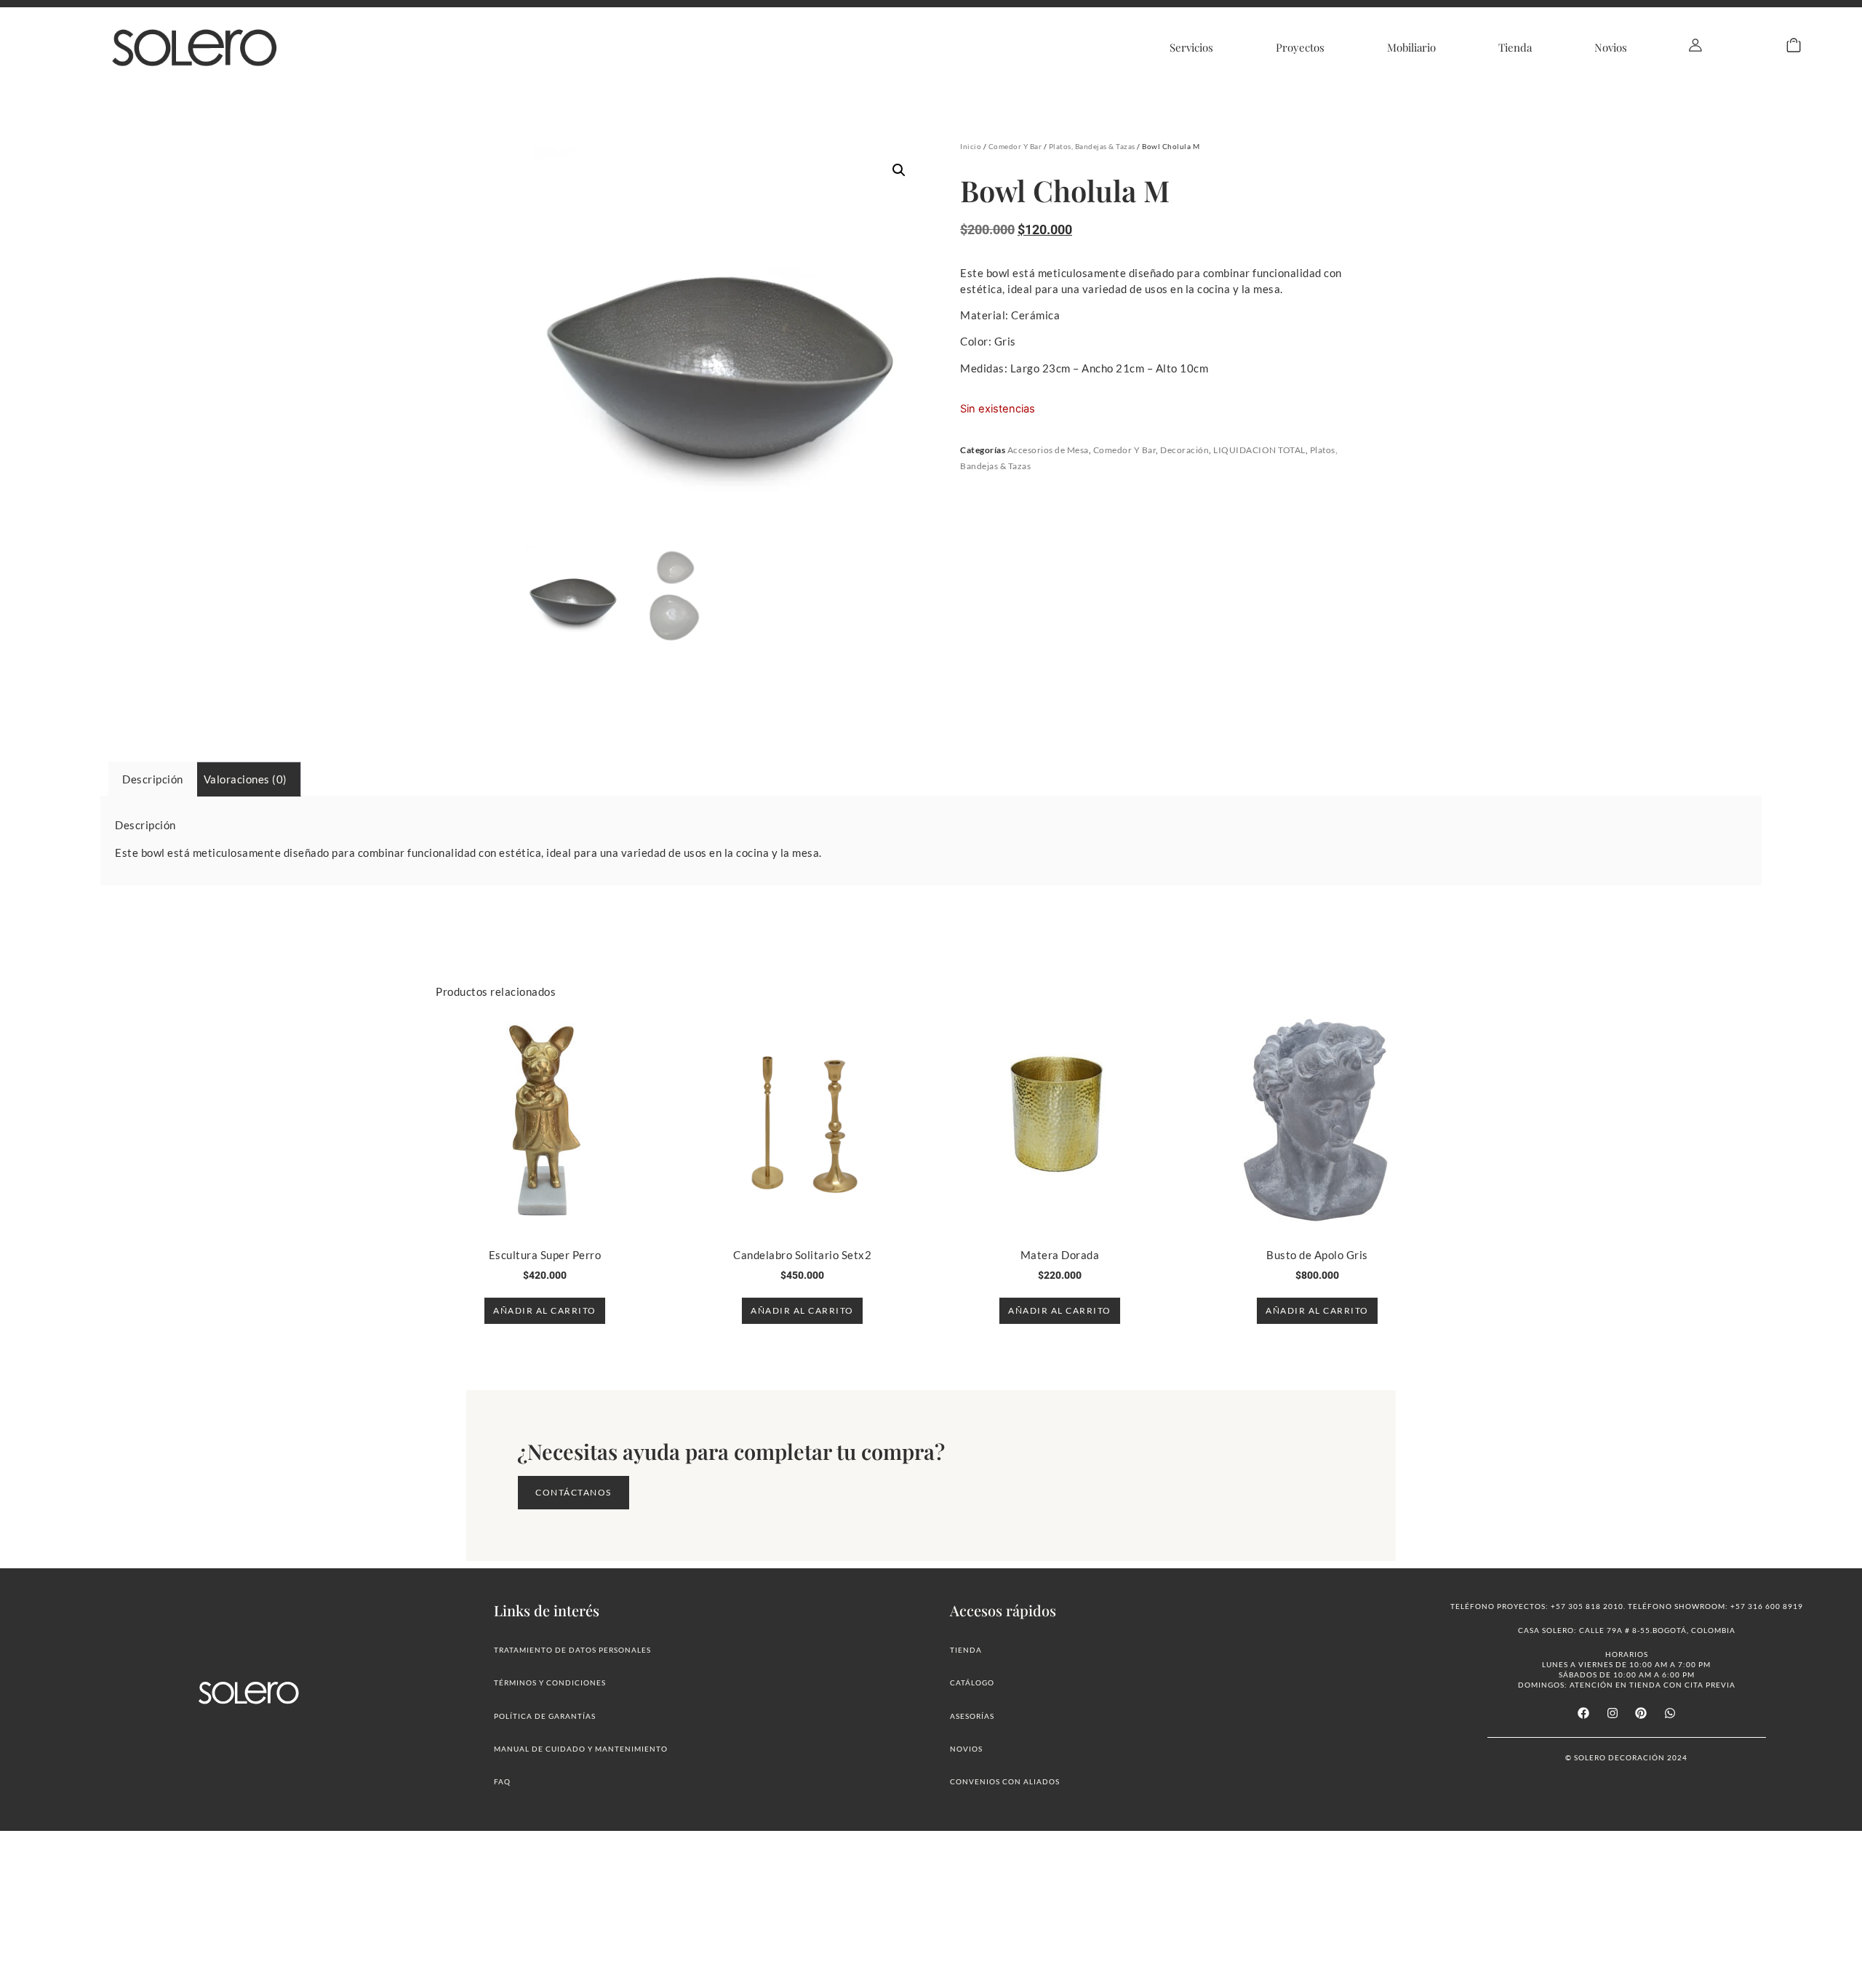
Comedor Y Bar (1015, 146)
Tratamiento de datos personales (572, 1650)
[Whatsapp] (1669, 1712)
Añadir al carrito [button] (545, 1310)
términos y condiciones (550, 1682)
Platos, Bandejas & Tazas (1092, 146)
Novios (1611, 47)
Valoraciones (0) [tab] (245, 779)
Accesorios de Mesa (1048, 450)
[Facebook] (1583, 1712)
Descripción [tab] (153, 779)
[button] (899, 170)
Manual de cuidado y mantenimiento (581, 1749)
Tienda (1515, 47)
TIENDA (966, 1650)
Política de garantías (545, 1716)
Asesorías (972, 1716)
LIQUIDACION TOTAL (1259, 450)
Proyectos (1300, 47)
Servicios (1191, 47)
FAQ (502, 1781)
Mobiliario (1411, 47)
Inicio (971, 146)
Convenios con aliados (1005, 1781)
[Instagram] (1613, 1712)
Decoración (1184, 450)
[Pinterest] (1641, 1712)
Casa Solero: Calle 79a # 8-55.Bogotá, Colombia (1627, 1630)
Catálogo (972, 1682)
